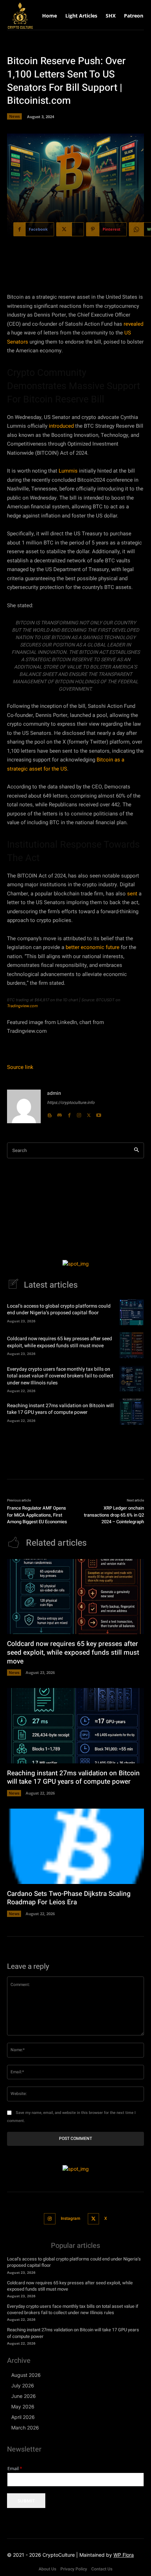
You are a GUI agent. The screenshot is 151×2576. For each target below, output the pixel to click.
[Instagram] (79, 1113)
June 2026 (24, 2396)
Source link (20, 1067)
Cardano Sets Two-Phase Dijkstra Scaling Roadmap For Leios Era (69, 1898)
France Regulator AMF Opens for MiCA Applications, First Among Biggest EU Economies (37, 1515)
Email (15, 2469)
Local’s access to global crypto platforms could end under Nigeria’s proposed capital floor (59, 1310)
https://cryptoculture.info (71, 1103)
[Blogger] (50, 1113)
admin (54, 1093)
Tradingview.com (22, 1006)
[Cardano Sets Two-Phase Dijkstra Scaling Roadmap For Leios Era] (75, 1846)
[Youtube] (99, 1113)
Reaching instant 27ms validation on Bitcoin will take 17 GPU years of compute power (60, 1409)
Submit (26, 2501)
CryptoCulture (59, 2555)
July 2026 (23, 2385)
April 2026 (23, 2417)
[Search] (136, 1150)
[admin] (24, 1106)
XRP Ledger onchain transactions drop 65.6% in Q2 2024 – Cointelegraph (114, 1515)
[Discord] (59, 1113)
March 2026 (25, 2428)
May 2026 (23, 2406)
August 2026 (26, 2375)
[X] (89, 1113)
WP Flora (124, 2555)
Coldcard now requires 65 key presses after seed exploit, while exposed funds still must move (60, 1342)
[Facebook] (69, 1113)
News (14, 116)
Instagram (70, 2218)
